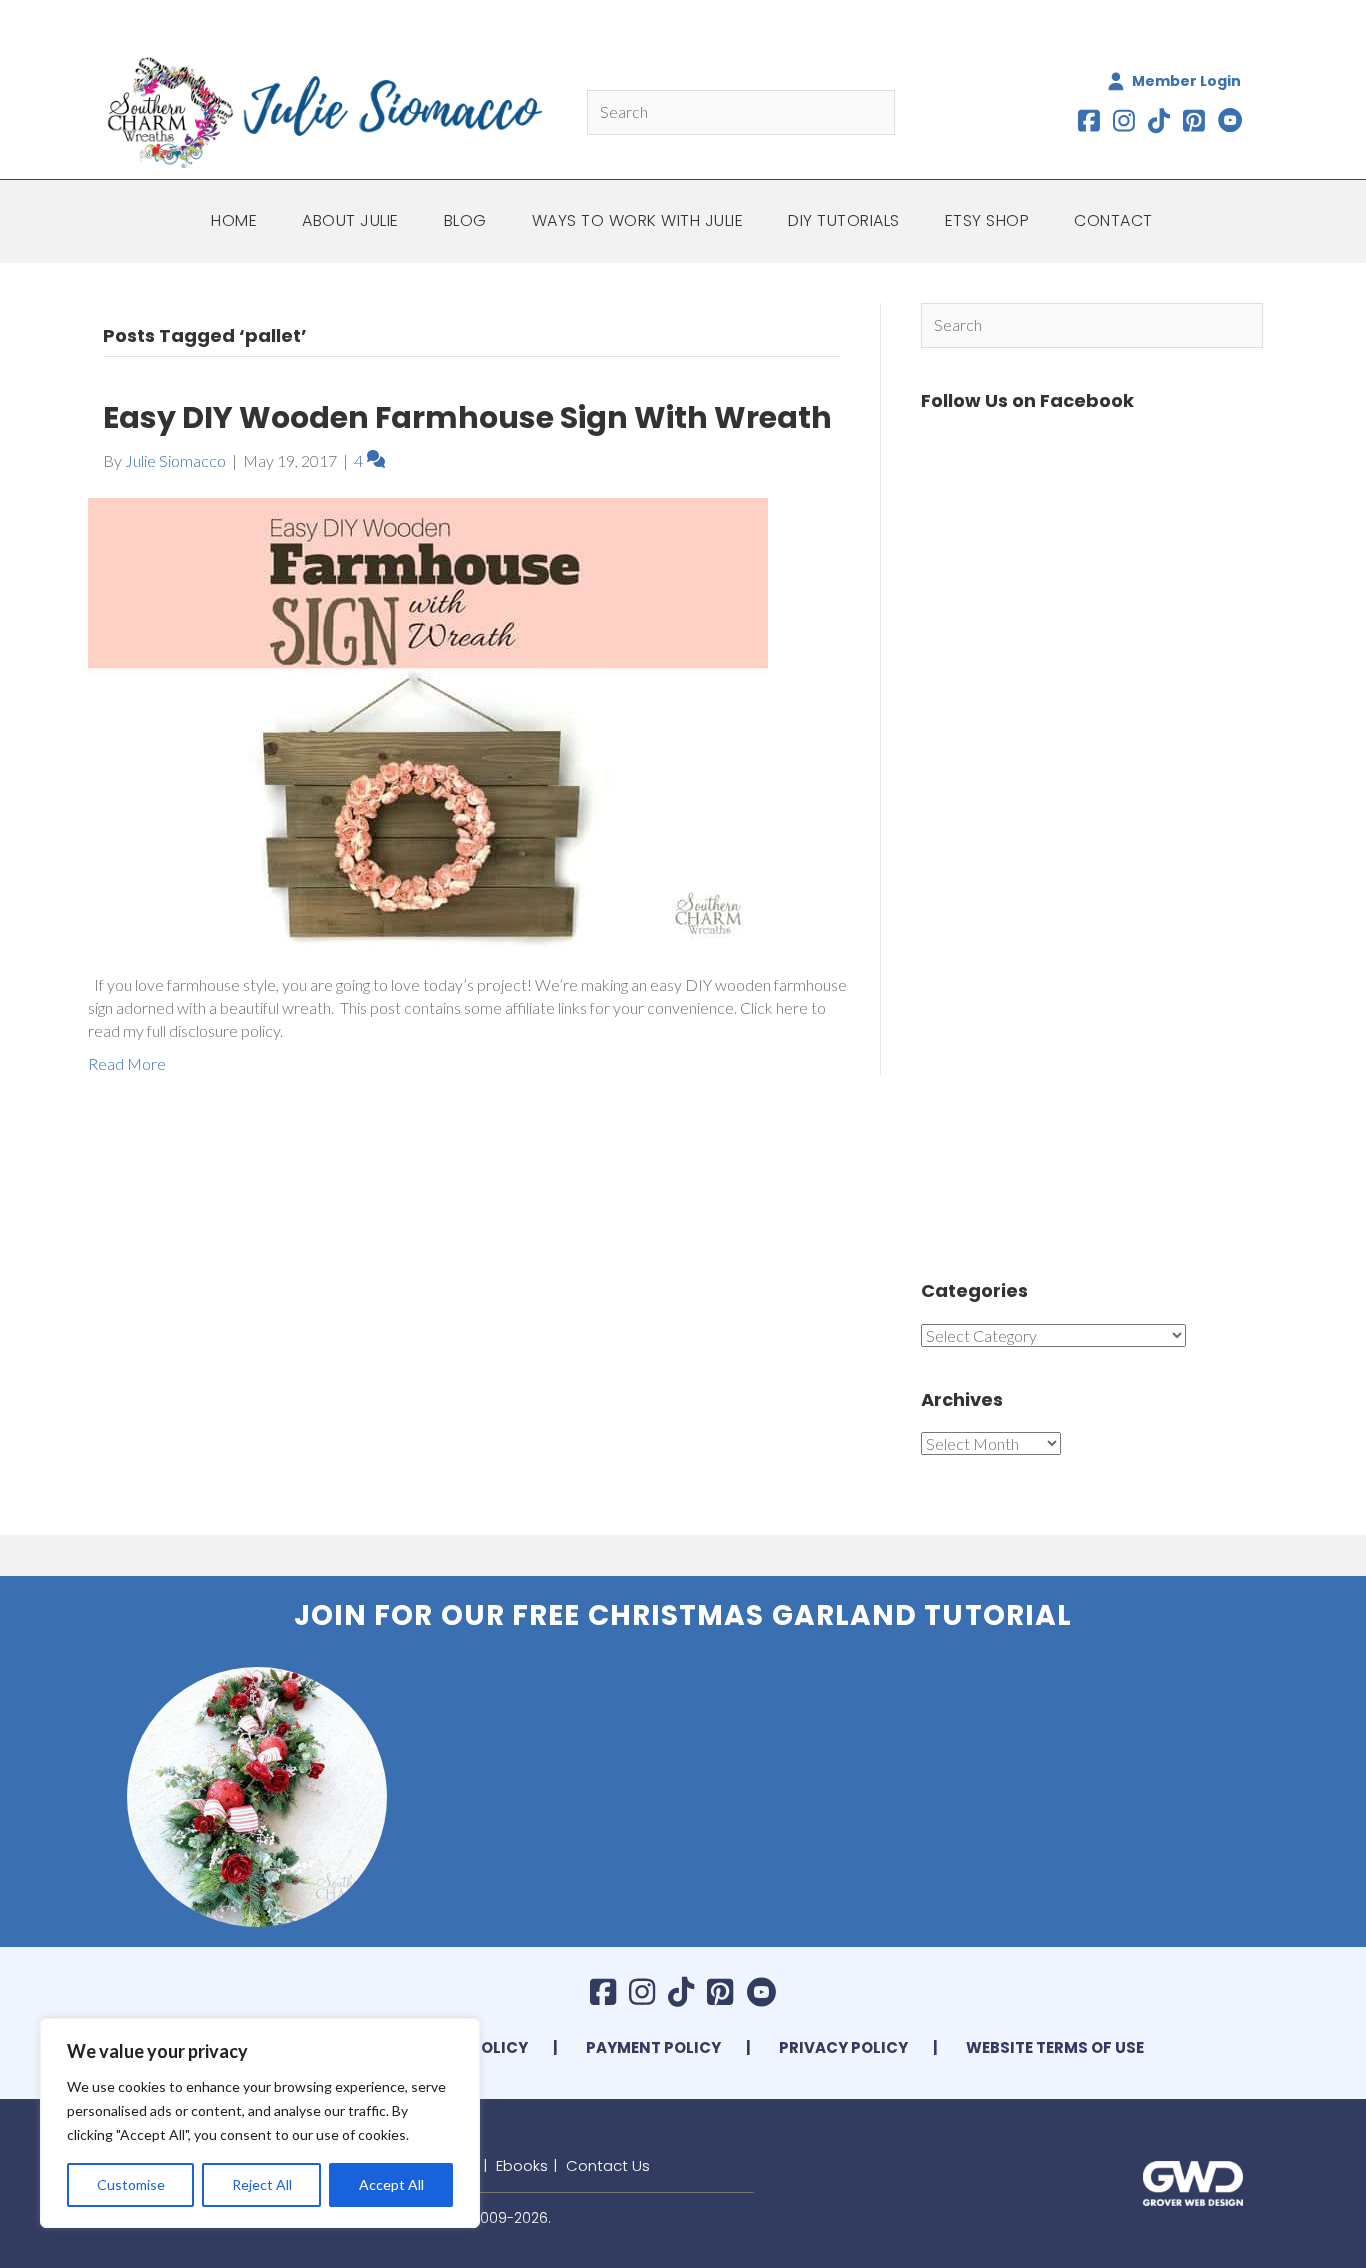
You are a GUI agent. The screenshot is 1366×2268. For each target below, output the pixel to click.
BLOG (465, 220)
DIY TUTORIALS (844, 220)
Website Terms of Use (1055, 2047)
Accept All (391, 2184)
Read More (127, 1063)
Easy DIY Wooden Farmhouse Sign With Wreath (467, 417)
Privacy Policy (843, 2047)
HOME (234, 220)
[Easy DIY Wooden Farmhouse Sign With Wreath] (428, 720)
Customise (131, 2184)
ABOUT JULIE (350, 220)
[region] (260, 2123)
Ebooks (522, 2165)
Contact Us (608, 2165)
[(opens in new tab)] (1193, 2180)
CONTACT (1113, 220)
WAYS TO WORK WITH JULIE (638, 220)
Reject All (262, 2184)
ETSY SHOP (987, 220)
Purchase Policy (456, 2047)
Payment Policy (653, 2047)
